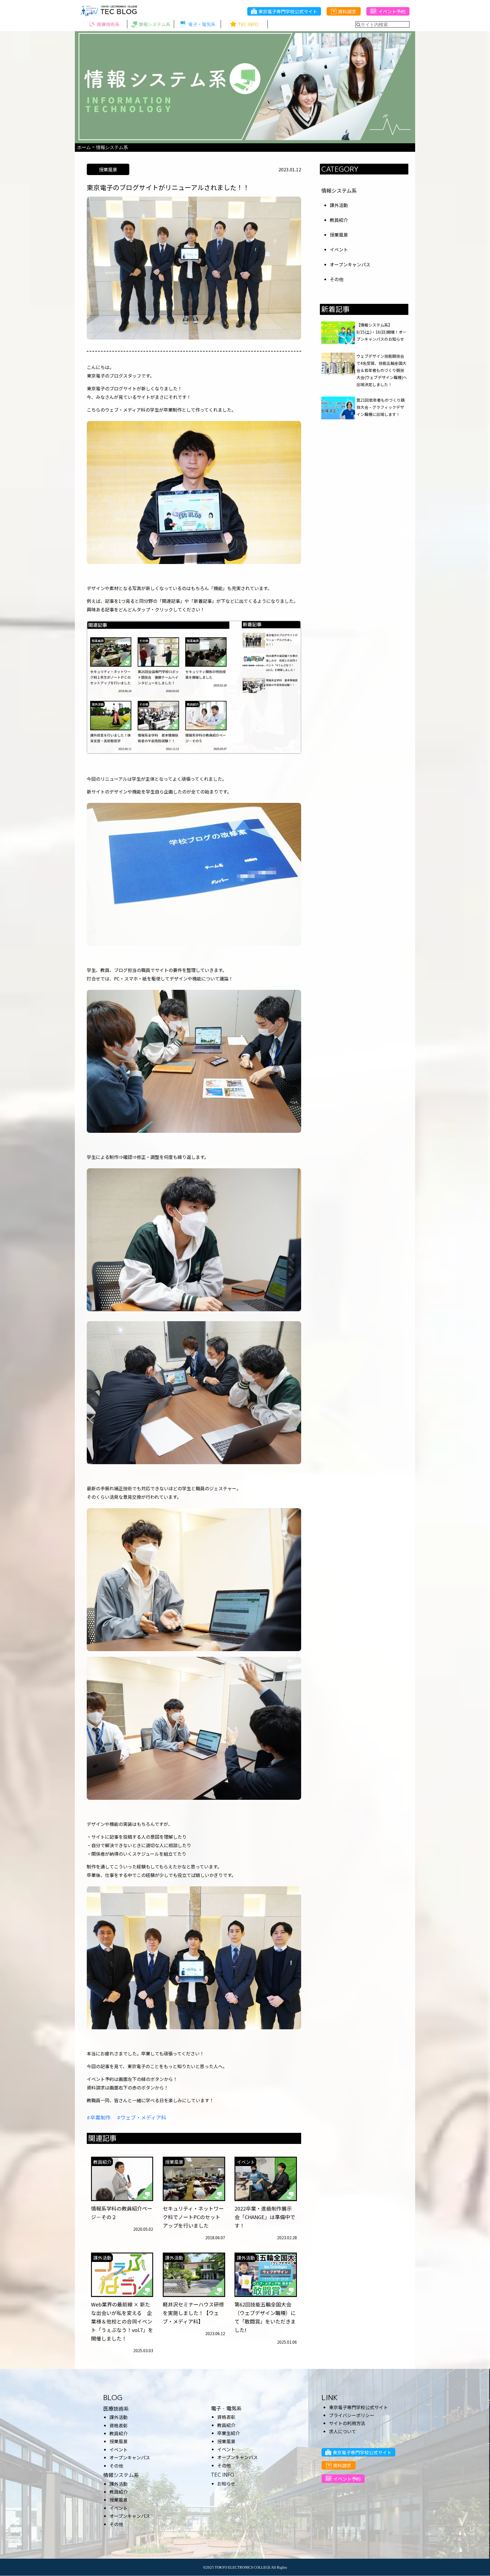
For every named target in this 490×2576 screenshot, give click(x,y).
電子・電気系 (226, 2408)
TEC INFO (223, 2475)
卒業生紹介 (229, 2433)
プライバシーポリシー (352, 2415)
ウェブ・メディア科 (143, 2117)
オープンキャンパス (350, 264)
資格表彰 (119, 2425)
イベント (339, 249)
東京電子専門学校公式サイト (288, 11)
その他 (337, 279)
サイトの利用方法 (347, 2423)
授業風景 (339, 235)
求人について (343, 2431)
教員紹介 (339, 220)
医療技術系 (116, 2409)
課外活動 (339, 205)
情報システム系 (339, 190)
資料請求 (347, 11)
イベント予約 (392, 11)
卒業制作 (100, 2117)
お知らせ (226, 2484)
